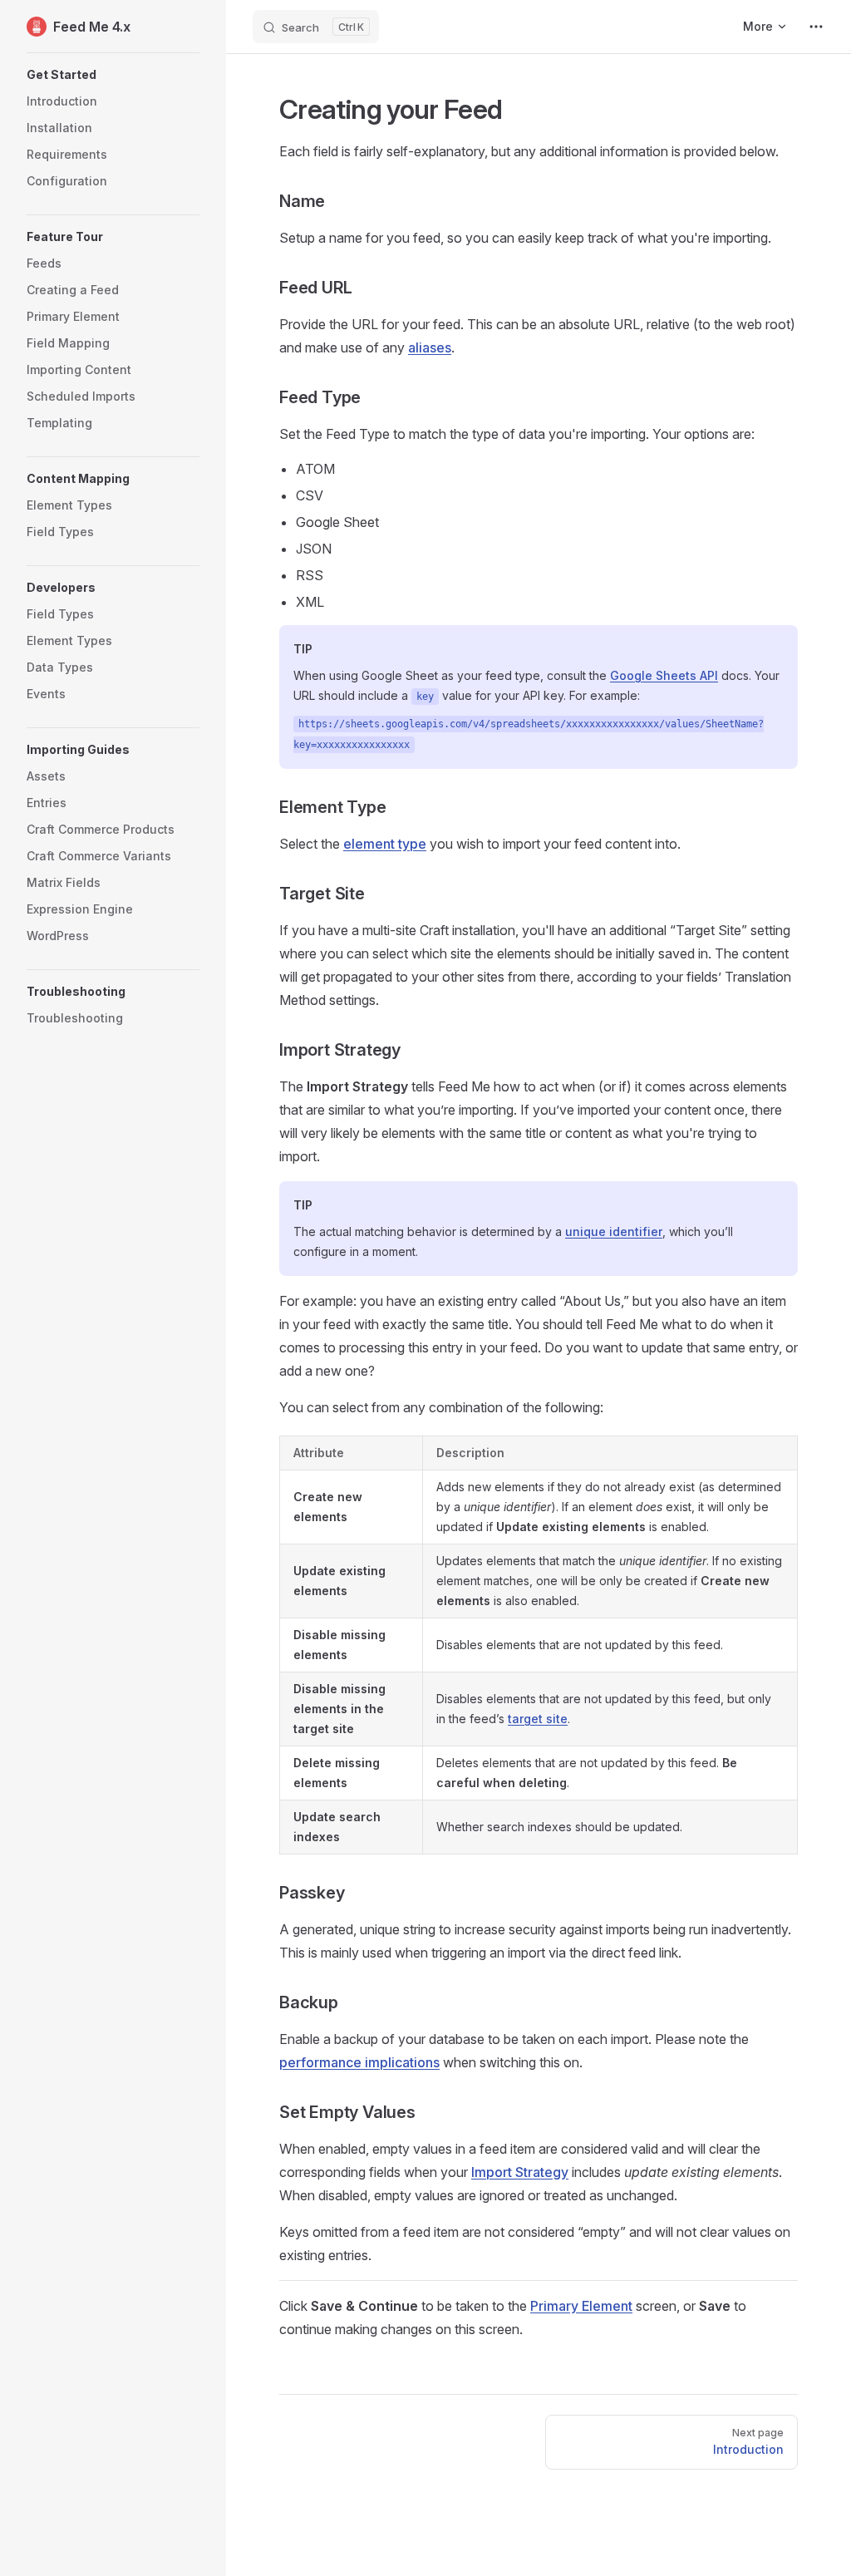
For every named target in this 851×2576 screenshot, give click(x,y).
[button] (113, 75)
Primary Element (581, 2306)
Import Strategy (520, 2172)
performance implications (359, 2062)
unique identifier (614, 1231)
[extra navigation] (816, 27)
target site (538, 1719)
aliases (430, 347)
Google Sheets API (664, 675)
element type (385, 844)
